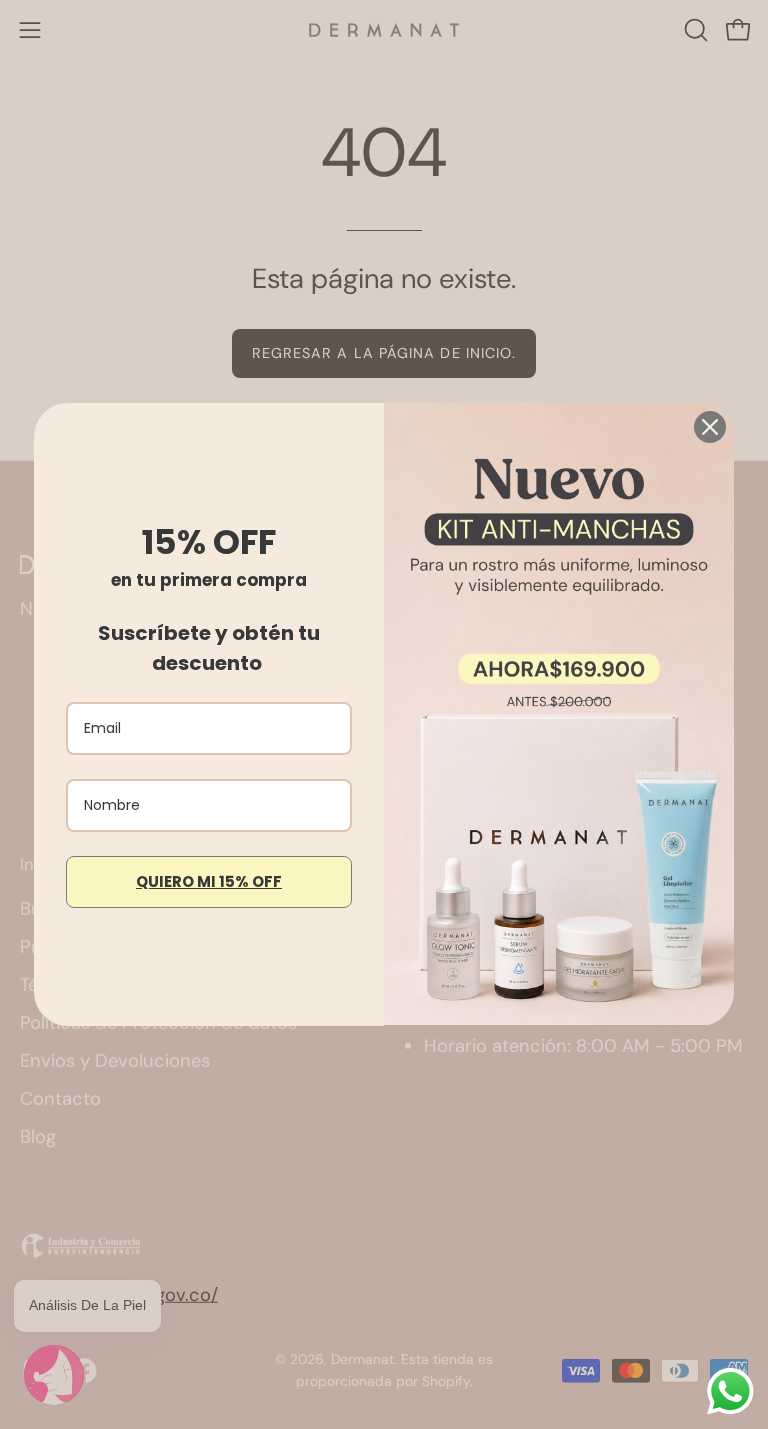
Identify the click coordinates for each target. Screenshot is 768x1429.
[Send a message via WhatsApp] (730, 1391)
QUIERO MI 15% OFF (209, 881)
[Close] (710, 427)
